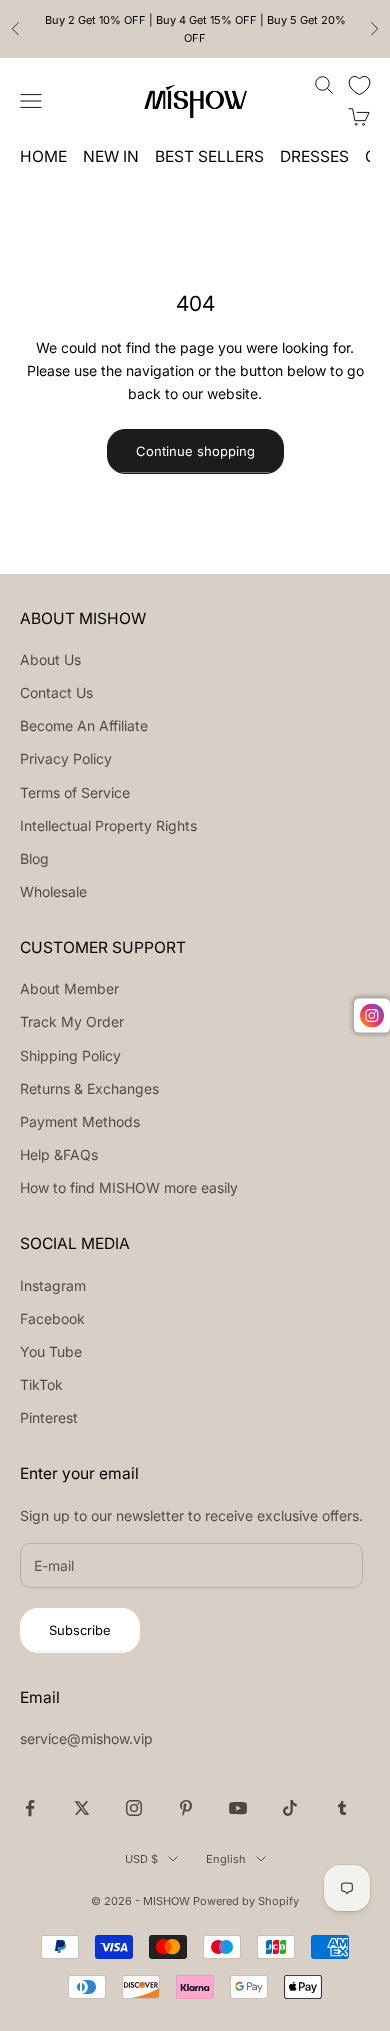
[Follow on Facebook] (30, 1808)
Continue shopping (195, 451)
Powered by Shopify (246, 1901)
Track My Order (72, 1021)
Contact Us (56, 692)
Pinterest (49, 1417)
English (226, 1859)
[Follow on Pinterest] (186, 1808)
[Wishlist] (359, 85)
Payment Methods (80, 1121)
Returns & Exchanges (89, 1088)
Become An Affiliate (84, 725)
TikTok (41, 1384)
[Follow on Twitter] (82, 1808)
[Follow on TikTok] (290, 1808)
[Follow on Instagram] (134, 1808)
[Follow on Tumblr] (342, 1808)
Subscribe (80, 1630)
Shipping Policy (70, 1055)
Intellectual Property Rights (108, 825)
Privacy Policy (66, 758)
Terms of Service (75, 792)
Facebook (52, 1318)
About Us (50, 659)
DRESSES (314, 156)
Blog (34, 858)
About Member (69, 988)
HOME (43, 156)
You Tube (51, 1351)
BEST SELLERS (209, 156)
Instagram (53, 1285)
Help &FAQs (59, 1154)
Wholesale (53, 891)
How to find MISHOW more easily (129, 1187)
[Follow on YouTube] (238, 1808)
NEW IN (111, 156)
